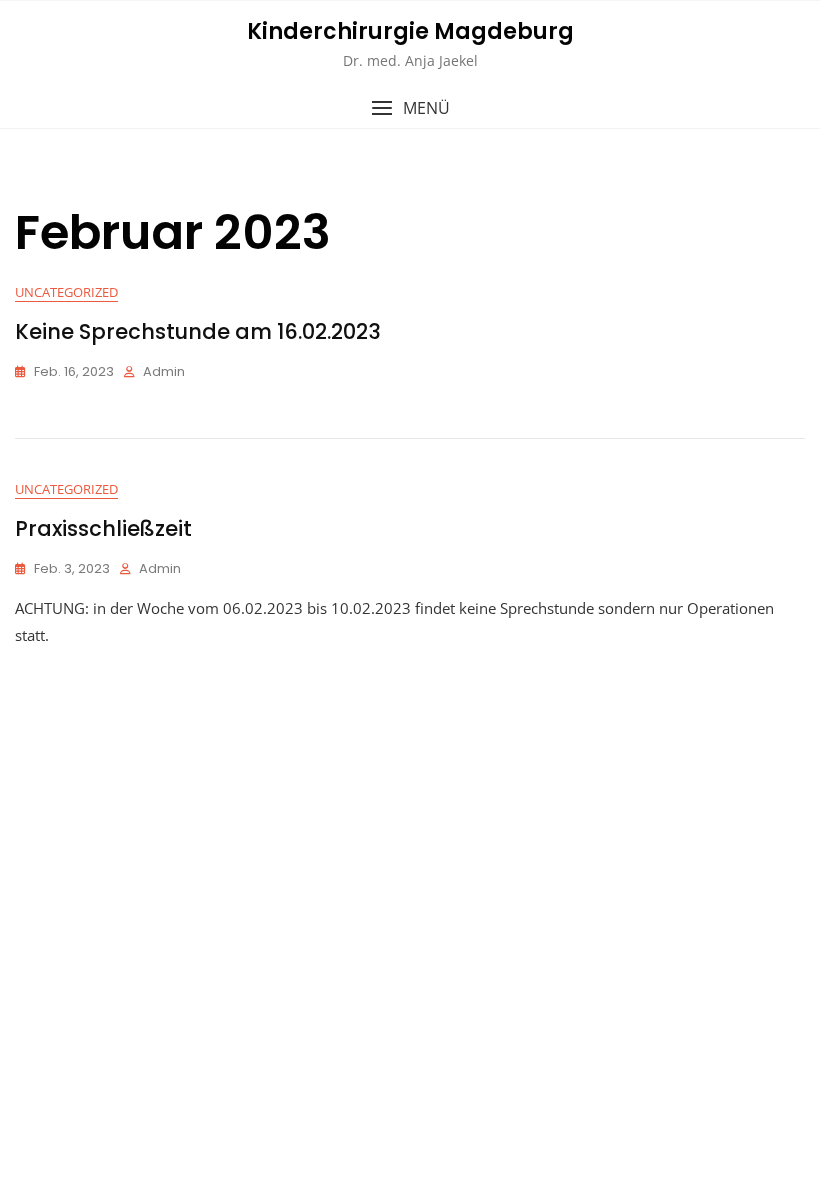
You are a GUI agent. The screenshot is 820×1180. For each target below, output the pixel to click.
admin (164, 371)
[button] (410, 108)
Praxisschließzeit (103, 528)
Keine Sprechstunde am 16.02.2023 (198, 331)
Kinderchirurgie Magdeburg (410, 31)
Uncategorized (66, 292)
